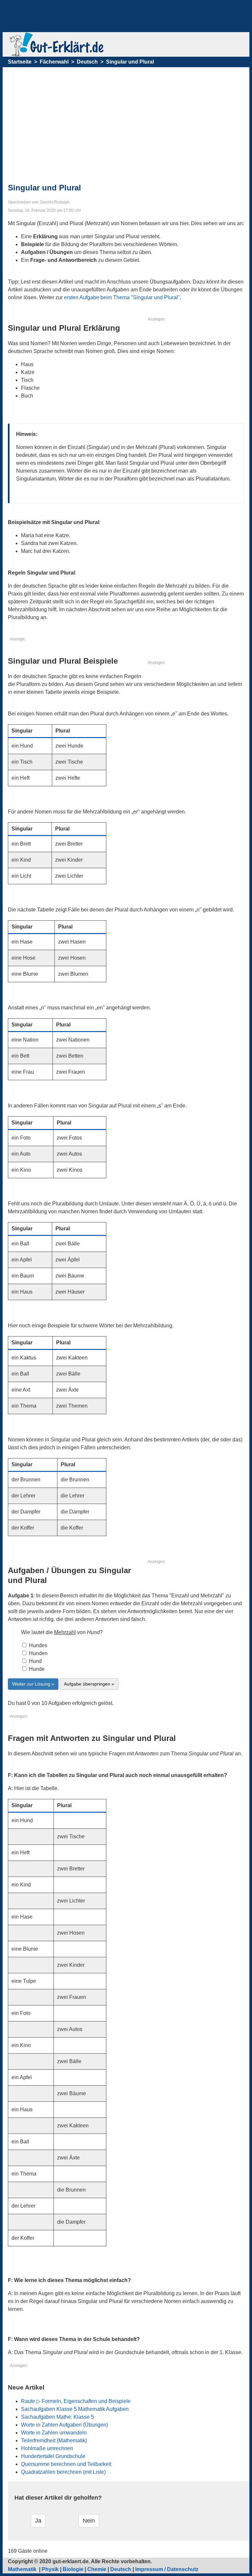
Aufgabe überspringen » (89, 1684)
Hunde (36, 1669)
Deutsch (87, 62)
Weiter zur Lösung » (33, 1684)
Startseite (20, 62)
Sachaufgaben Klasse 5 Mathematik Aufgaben (75, 2409)
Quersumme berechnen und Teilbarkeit (66, 2464)
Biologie (73, 2569)
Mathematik (23, 2569)
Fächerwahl (54, 62)
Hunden (38, 1653)
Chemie (97, 2569)
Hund (35, 1661)
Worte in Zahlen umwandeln (54, 2433)
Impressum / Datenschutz (167, 2569)
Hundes (37, 1645)
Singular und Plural (130, 62)
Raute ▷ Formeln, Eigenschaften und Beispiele (76, 2401)
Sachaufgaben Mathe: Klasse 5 (57, 2417)
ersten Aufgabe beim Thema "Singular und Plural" (122, 297)
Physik (50, 2569)
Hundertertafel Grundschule (53, 2456)
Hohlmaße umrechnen (47, 2448)
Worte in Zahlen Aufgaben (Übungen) (64, 2425)
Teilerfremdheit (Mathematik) (54, 2440)
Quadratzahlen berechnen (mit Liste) (63, 2472)
